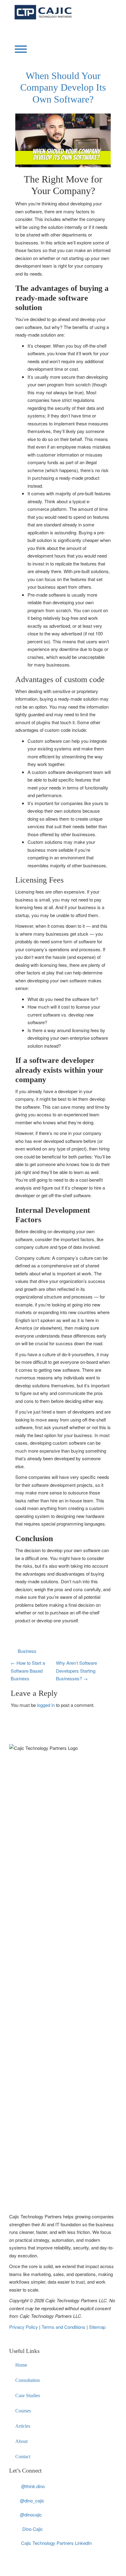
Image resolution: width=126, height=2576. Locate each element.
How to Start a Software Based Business (28, 1671)
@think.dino (33, 2486)
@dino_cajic (32, 2500)
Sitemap (97, 2327)
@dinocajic (31, 2515)
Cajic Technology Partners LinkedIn (56, 2543)
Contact (23, 2457)
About (21, 2441)
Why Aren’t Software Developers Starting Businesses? (76, 1671)
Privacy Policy (24, 2327)
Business (27, 1651)
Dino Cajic (33, 2529)
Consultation (28, 2380)
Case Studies (28, 2395)
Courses (23, 2411)
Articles (23, 2426)
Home (21, 2365)
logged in (46, 1705)
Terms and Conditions (64, 2327)
